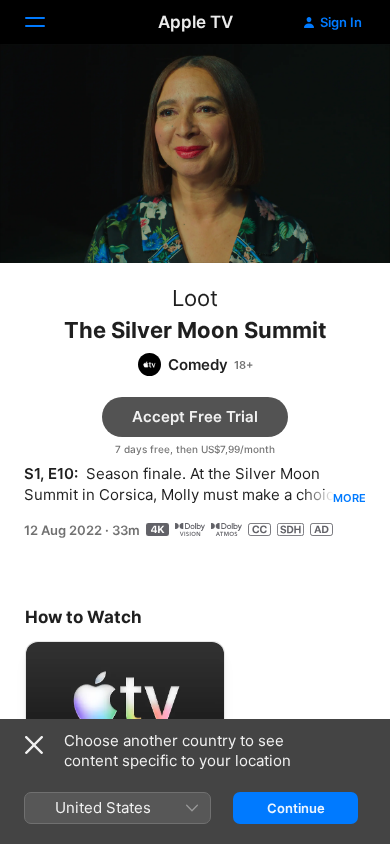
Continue (296, 808)
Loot (195, 298)
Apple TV (195, 22)
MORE (349, 498)
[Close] (34, 745)
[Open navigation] (47, 22)
